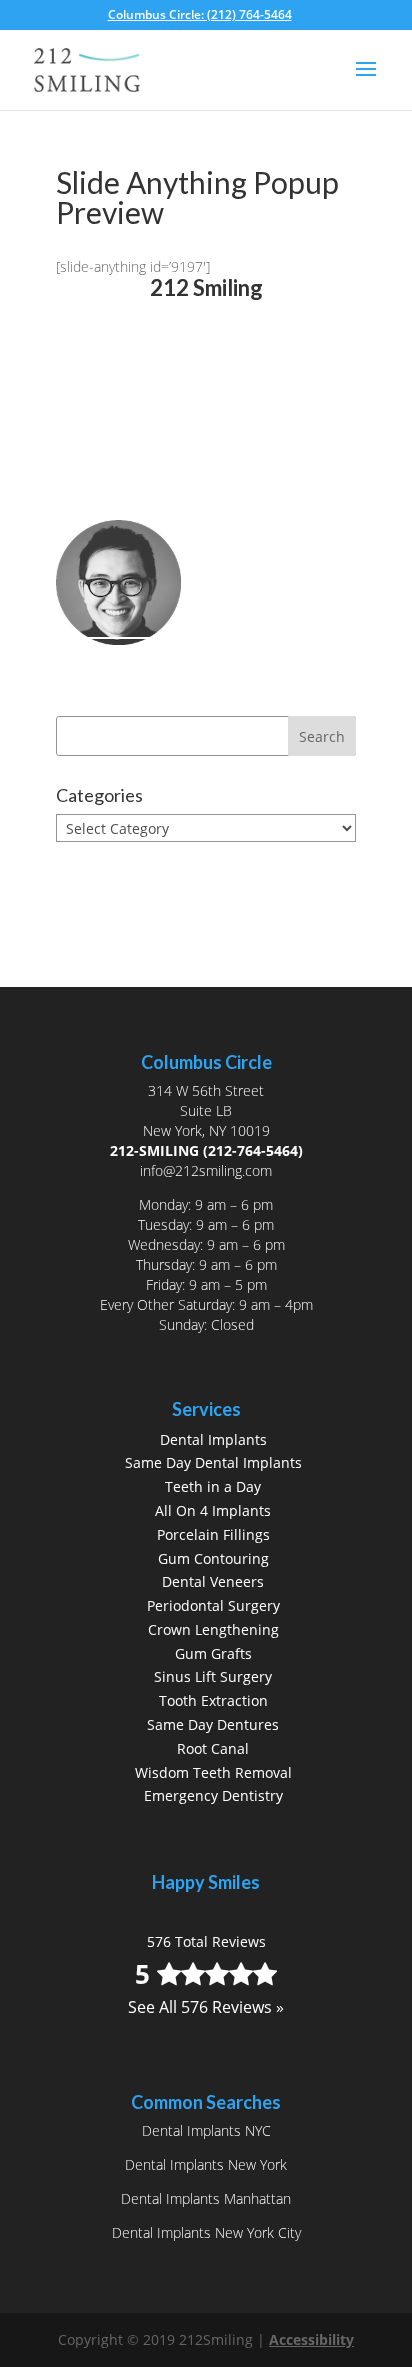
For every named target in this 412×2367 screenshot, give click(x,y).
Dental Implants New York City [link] (206, 2232)
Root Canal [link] (213, 1748)
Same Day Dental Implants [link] (213, 1462)
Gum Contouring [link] (213, 1558)
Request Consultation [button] (177, 502)
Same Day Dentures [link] (213, 1724)
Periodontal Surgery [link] (213, 1605)
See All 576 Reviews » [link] (206, 401)
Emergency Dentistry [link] (213, 1795)
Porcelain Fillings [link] (213, 1534)
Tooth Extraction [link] (213, 1700)
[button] (366, 82)
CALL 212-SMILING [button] (163, 468)
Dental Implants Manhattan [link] (206, 2198)
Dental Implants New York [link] (206, 2164)
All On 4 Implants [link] (213, 1510)
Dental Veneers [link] (213, 1581)
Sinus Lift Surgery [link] (213, 1676)
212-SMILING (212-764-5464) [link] (206, 1150)
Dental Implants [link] (213, 1439)
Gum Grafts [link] (213, 1653)
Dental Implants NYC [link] (206, 2130)
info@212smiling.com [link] (206, 1170)
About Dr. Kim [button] (143, 668)
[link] (206, 14)
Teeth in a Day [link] (213, 1486)
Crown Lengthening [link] (213, 1629)
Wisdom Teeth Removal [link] (213, 1772)
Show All (102, 865)
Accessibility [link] (311, 2339)
